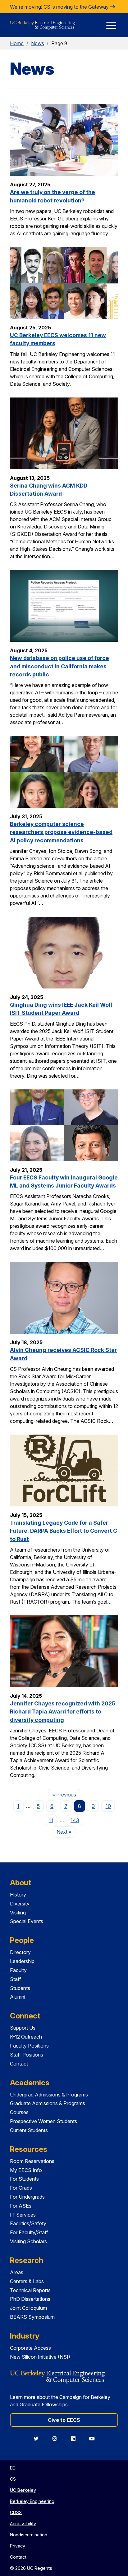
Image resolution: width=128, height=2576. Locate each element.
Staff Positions (27, 2055)
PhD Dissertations (30, 2299)
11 (51, 1820)
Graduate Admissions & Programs (48, 2103)
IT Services (23, 2215)
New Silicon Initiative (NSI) (40, 2357)
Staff (16, 1979)
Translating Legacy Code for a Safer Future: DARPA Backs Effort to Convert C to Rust (64, 1531)
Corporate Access (30, 2348)
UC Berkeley (23, 2490)
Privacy (18, 2546)
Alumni (18, 1997)
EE (12, 2468)
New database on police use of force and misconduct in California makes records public (59, 666)
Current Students (29, 2130)
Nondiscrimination (29, 2535)
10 (108, 1806)
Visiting (18, 1913)
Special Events (27, 1921)
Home (17, 43)
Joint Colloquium (28, 2308)
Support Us (23, 2028)
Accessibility (23, 2524)
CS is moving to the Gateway (77, 7)
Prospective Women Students (43, 2121)
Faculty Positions (29, 2046)
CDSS (16, 2512)
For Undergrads (27, 2197)
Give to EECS (64, 2420)
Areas (17, 2272)
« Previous (66, 1794)
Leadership (22, 1961)
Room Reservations (32, 2161)
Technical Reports (30, 2290)
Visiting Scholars (28, 2241)
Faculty (18, 1970)
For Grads (21, 2188)
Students (20, 1988)
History (18, 1895)
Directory (20, 1952)
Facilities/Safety (28, 2223)
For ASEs (21, 2206)
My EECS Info (26, 2170)
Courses (19, 2112)
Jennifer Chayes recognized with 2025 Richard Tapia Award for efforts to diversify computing (63, 1712)
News (38, 43)
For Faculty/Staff (29, 2232)
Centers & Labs (27, 2281)
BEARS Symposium (32, 2317)
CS (13, 2479)
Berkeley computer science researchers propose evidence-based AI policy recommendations (61, 832)
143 (75, 1820)
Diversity (20, 1904)
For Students (24, 2179)
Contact (19, 2064)
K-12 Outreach (26, 2037)
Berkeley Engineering (32, 2501)
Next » (66, 1832)
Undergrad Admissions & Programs (49, 2095)
